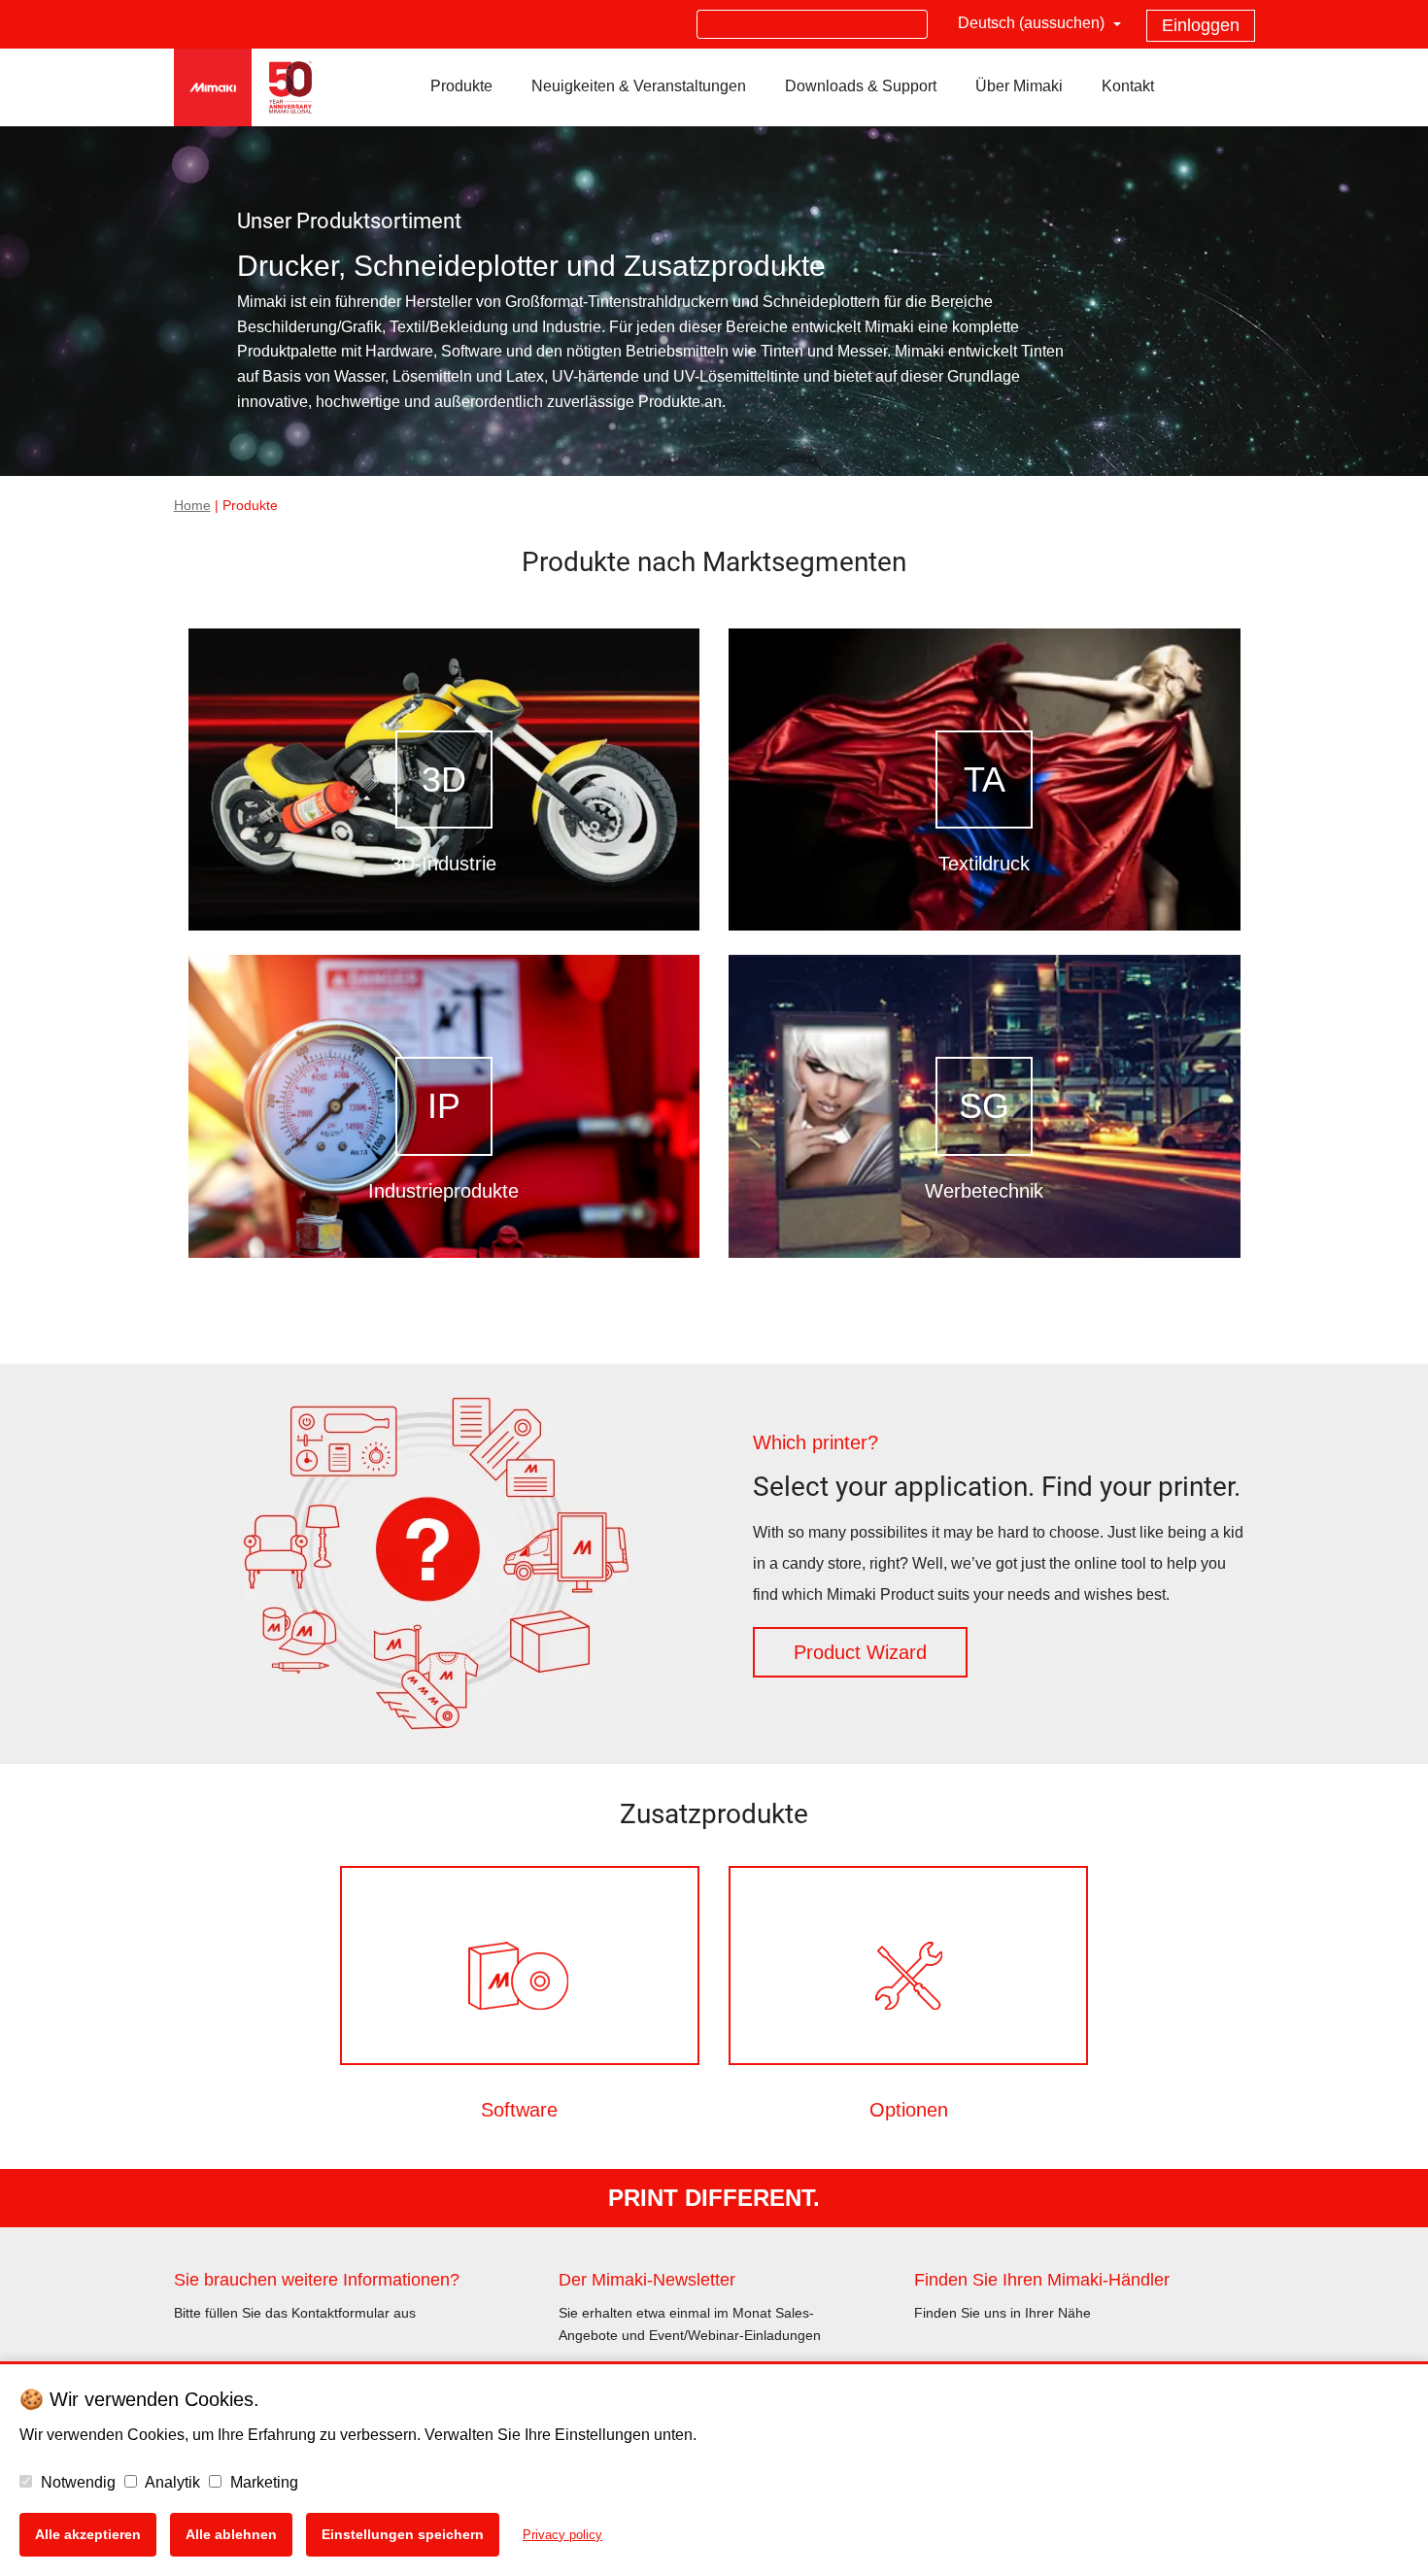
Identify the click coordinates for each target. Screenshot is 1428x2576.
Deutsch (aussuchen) (1033, 23)
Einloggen (1201, 25)
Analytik (171, 2482)
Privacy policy (562, 2535)
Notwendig (76, 2482)
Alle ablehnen (231, 2534)
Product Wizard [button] (860, 1652)
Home (192, 506)
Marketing (262, 2482)
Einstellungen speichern (403, 2534)
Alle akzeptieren (88, 2534)
